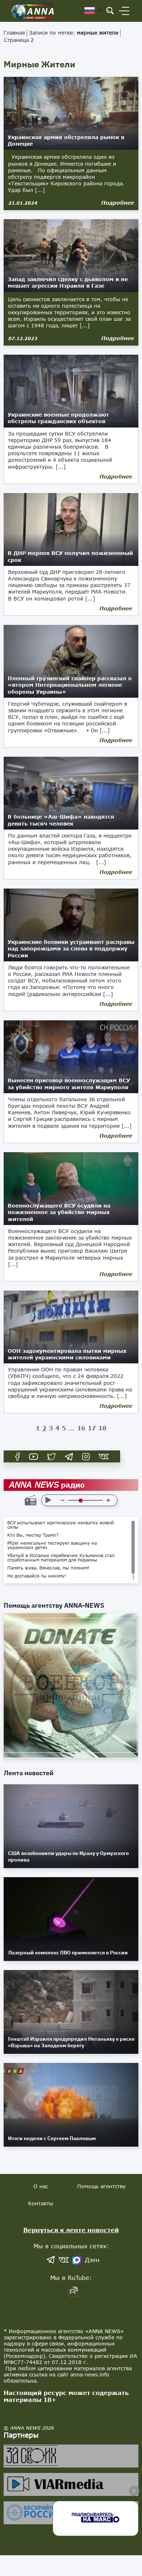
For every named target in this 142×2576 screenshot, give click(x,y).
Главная (14, 33)
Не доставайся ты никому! (37, 1576)
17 (92, 1428)
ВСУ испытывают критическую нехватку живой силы (61, 1525)
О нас (41, 2186)
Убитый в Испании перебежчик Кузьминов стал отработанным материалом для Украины (61, 1558)
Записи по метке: (74, 33)
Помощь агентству (101, 2186)
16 (81, 1428)
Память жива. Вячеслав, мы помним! (48, 1568)
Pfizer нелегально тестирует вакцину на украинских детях (52, 1545)
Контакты (41, 2203)
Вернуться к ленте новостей (71, 2230)
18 (102, 1428)
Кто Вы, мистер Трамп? (33, 1535)
